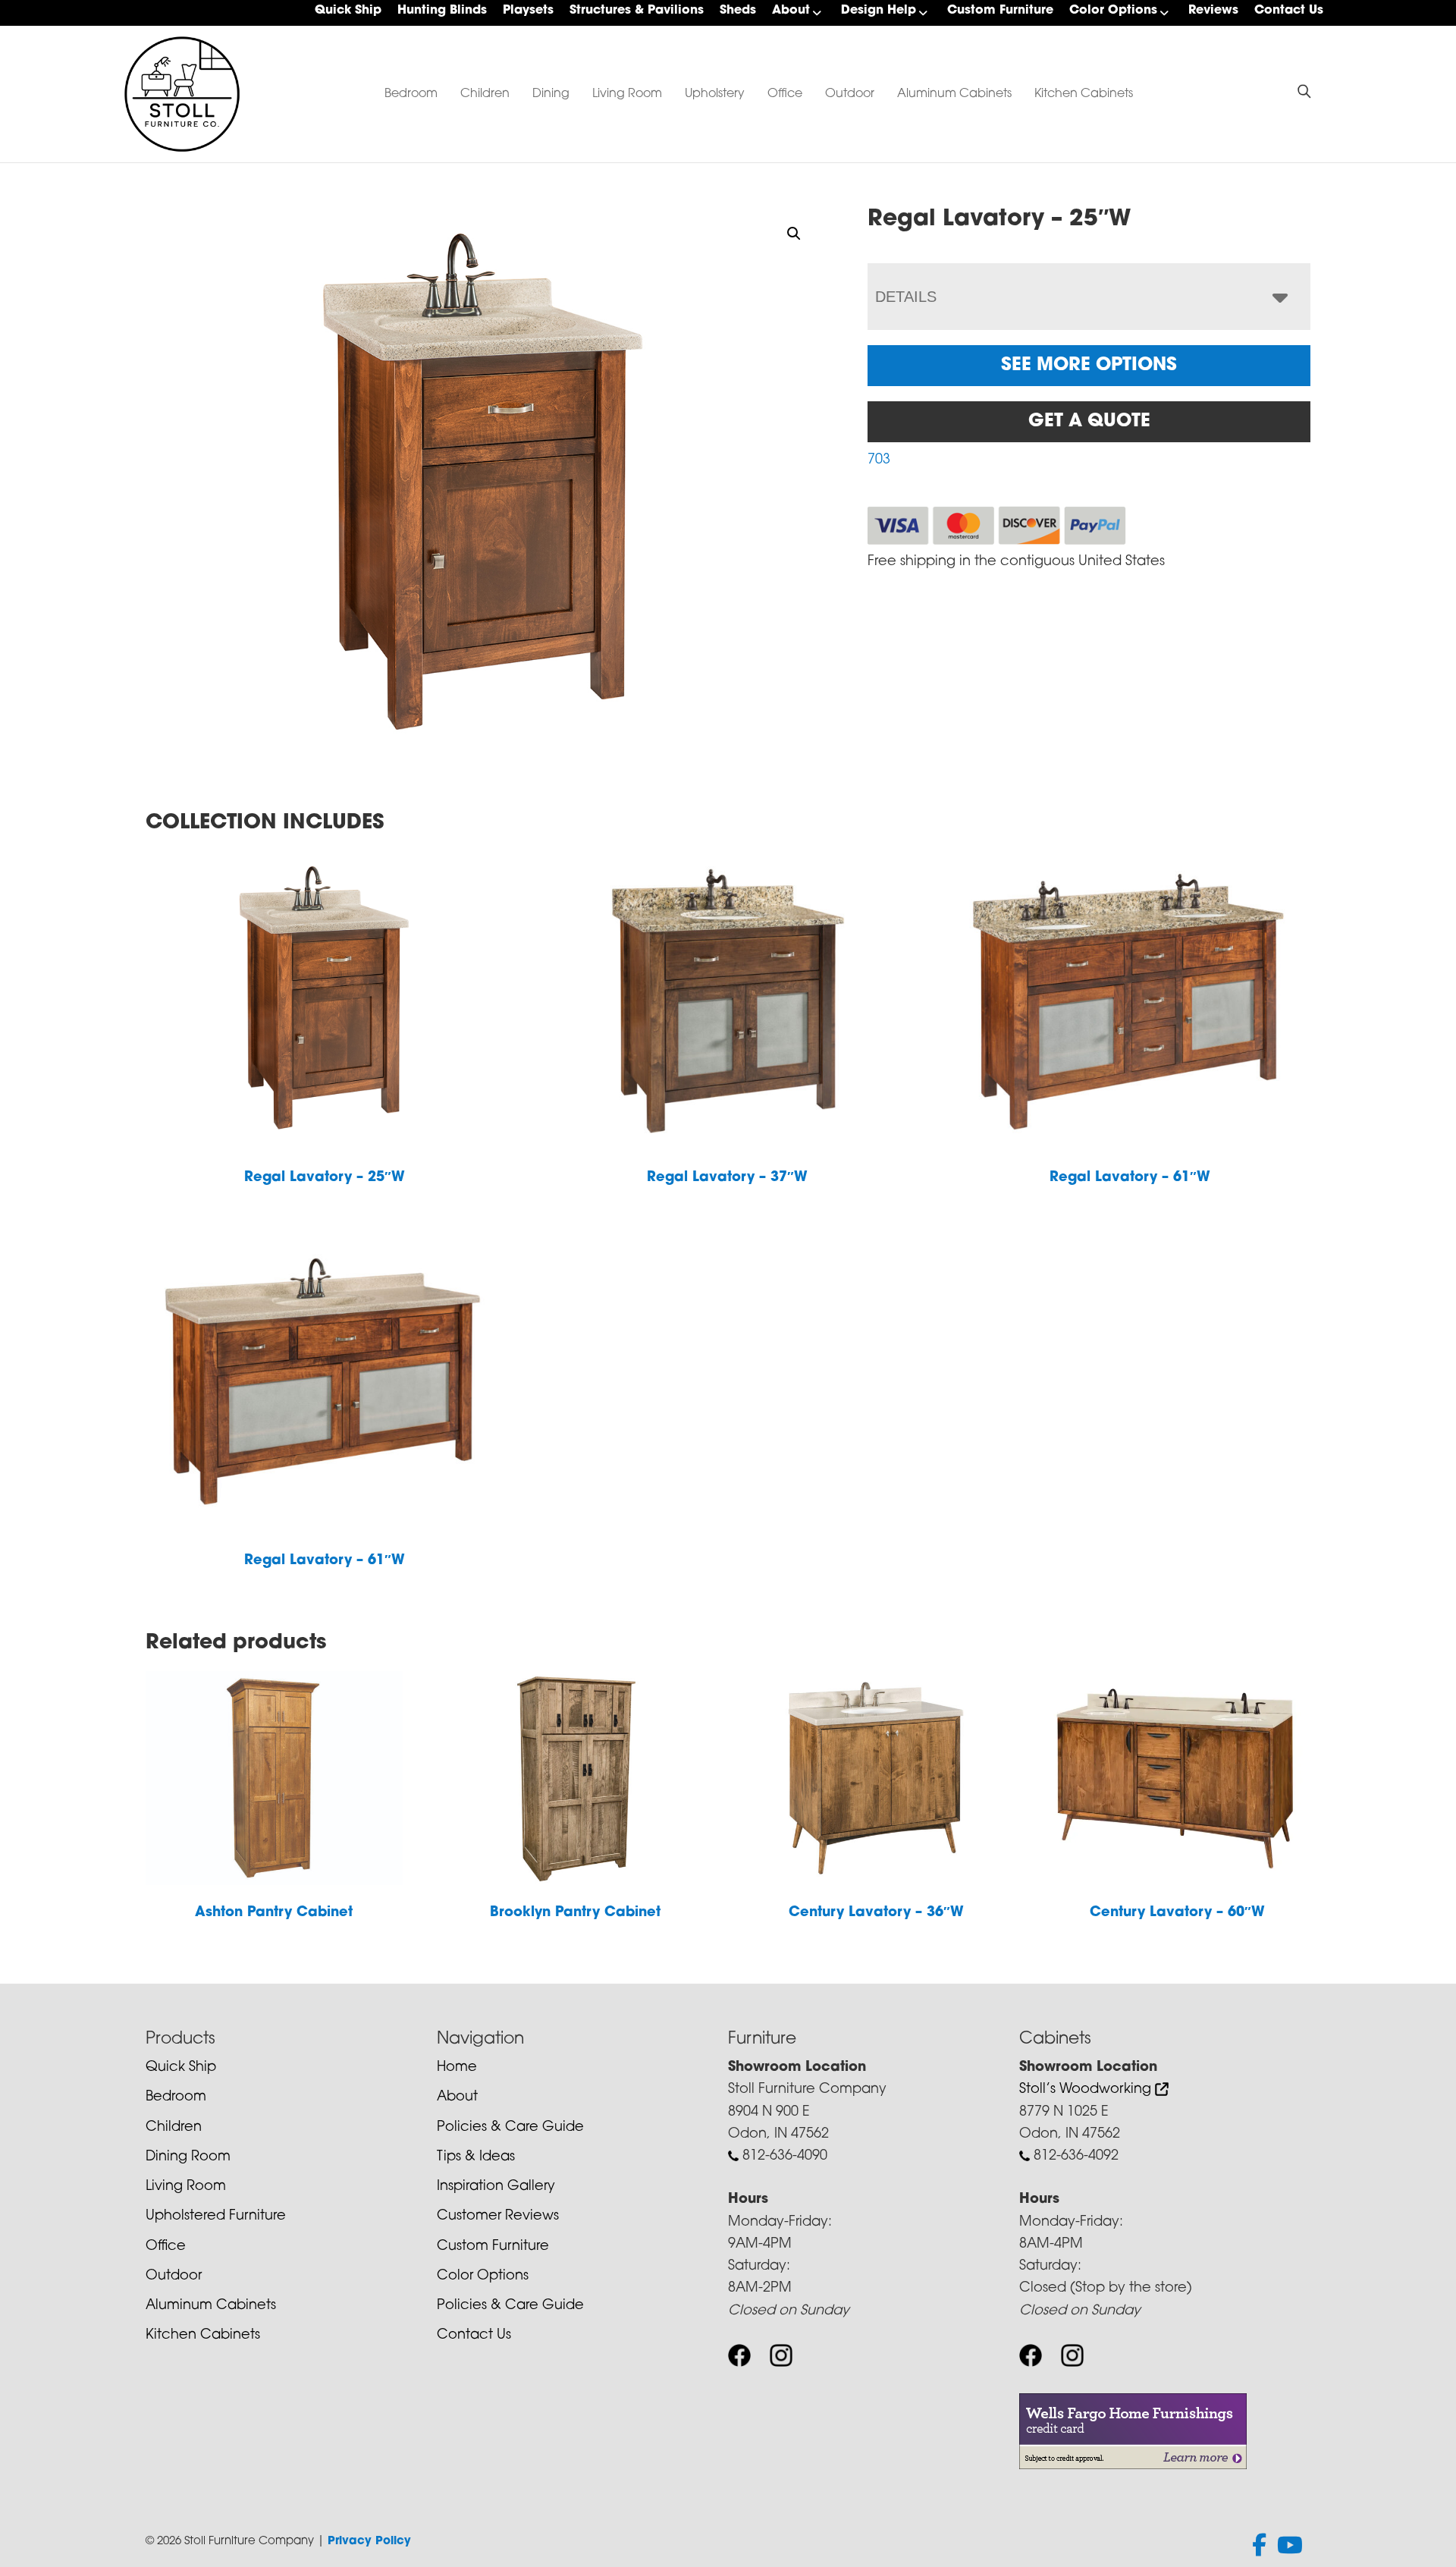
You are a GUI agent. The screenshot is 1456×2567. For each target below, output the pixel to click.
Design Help (879, 11)
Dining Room (188, 2157)
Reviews (1213, 11)
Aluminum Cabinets (954, 94)
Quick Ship (348, 11)
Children (485, 94)
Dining (551, 94)
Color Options (1113, 11)
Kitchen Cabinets (1084, 94)
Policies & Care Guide (510, 2128)
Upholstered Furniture (216, 2217)
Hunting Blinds (442, 11)
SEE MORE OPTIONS (1089, 366)
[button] (794, 234)
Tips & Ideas (476, 2157)
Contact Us (1289, 11)
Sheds (738, 11)
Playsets (528, 11)
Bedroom (411, 94)
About (791, 11)
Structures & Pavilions (637, 11)
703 (879, 460)
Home (457, 2068)
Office (785, 94)
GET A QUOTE (1089, 422)
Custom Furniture (1000, 11)
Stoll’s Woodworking (1087, 2090)
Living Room (627, 94)
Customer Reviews (498, 2217)
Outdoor (850, 94)
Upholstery (715, 94)
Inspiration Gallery (496, 2187)
